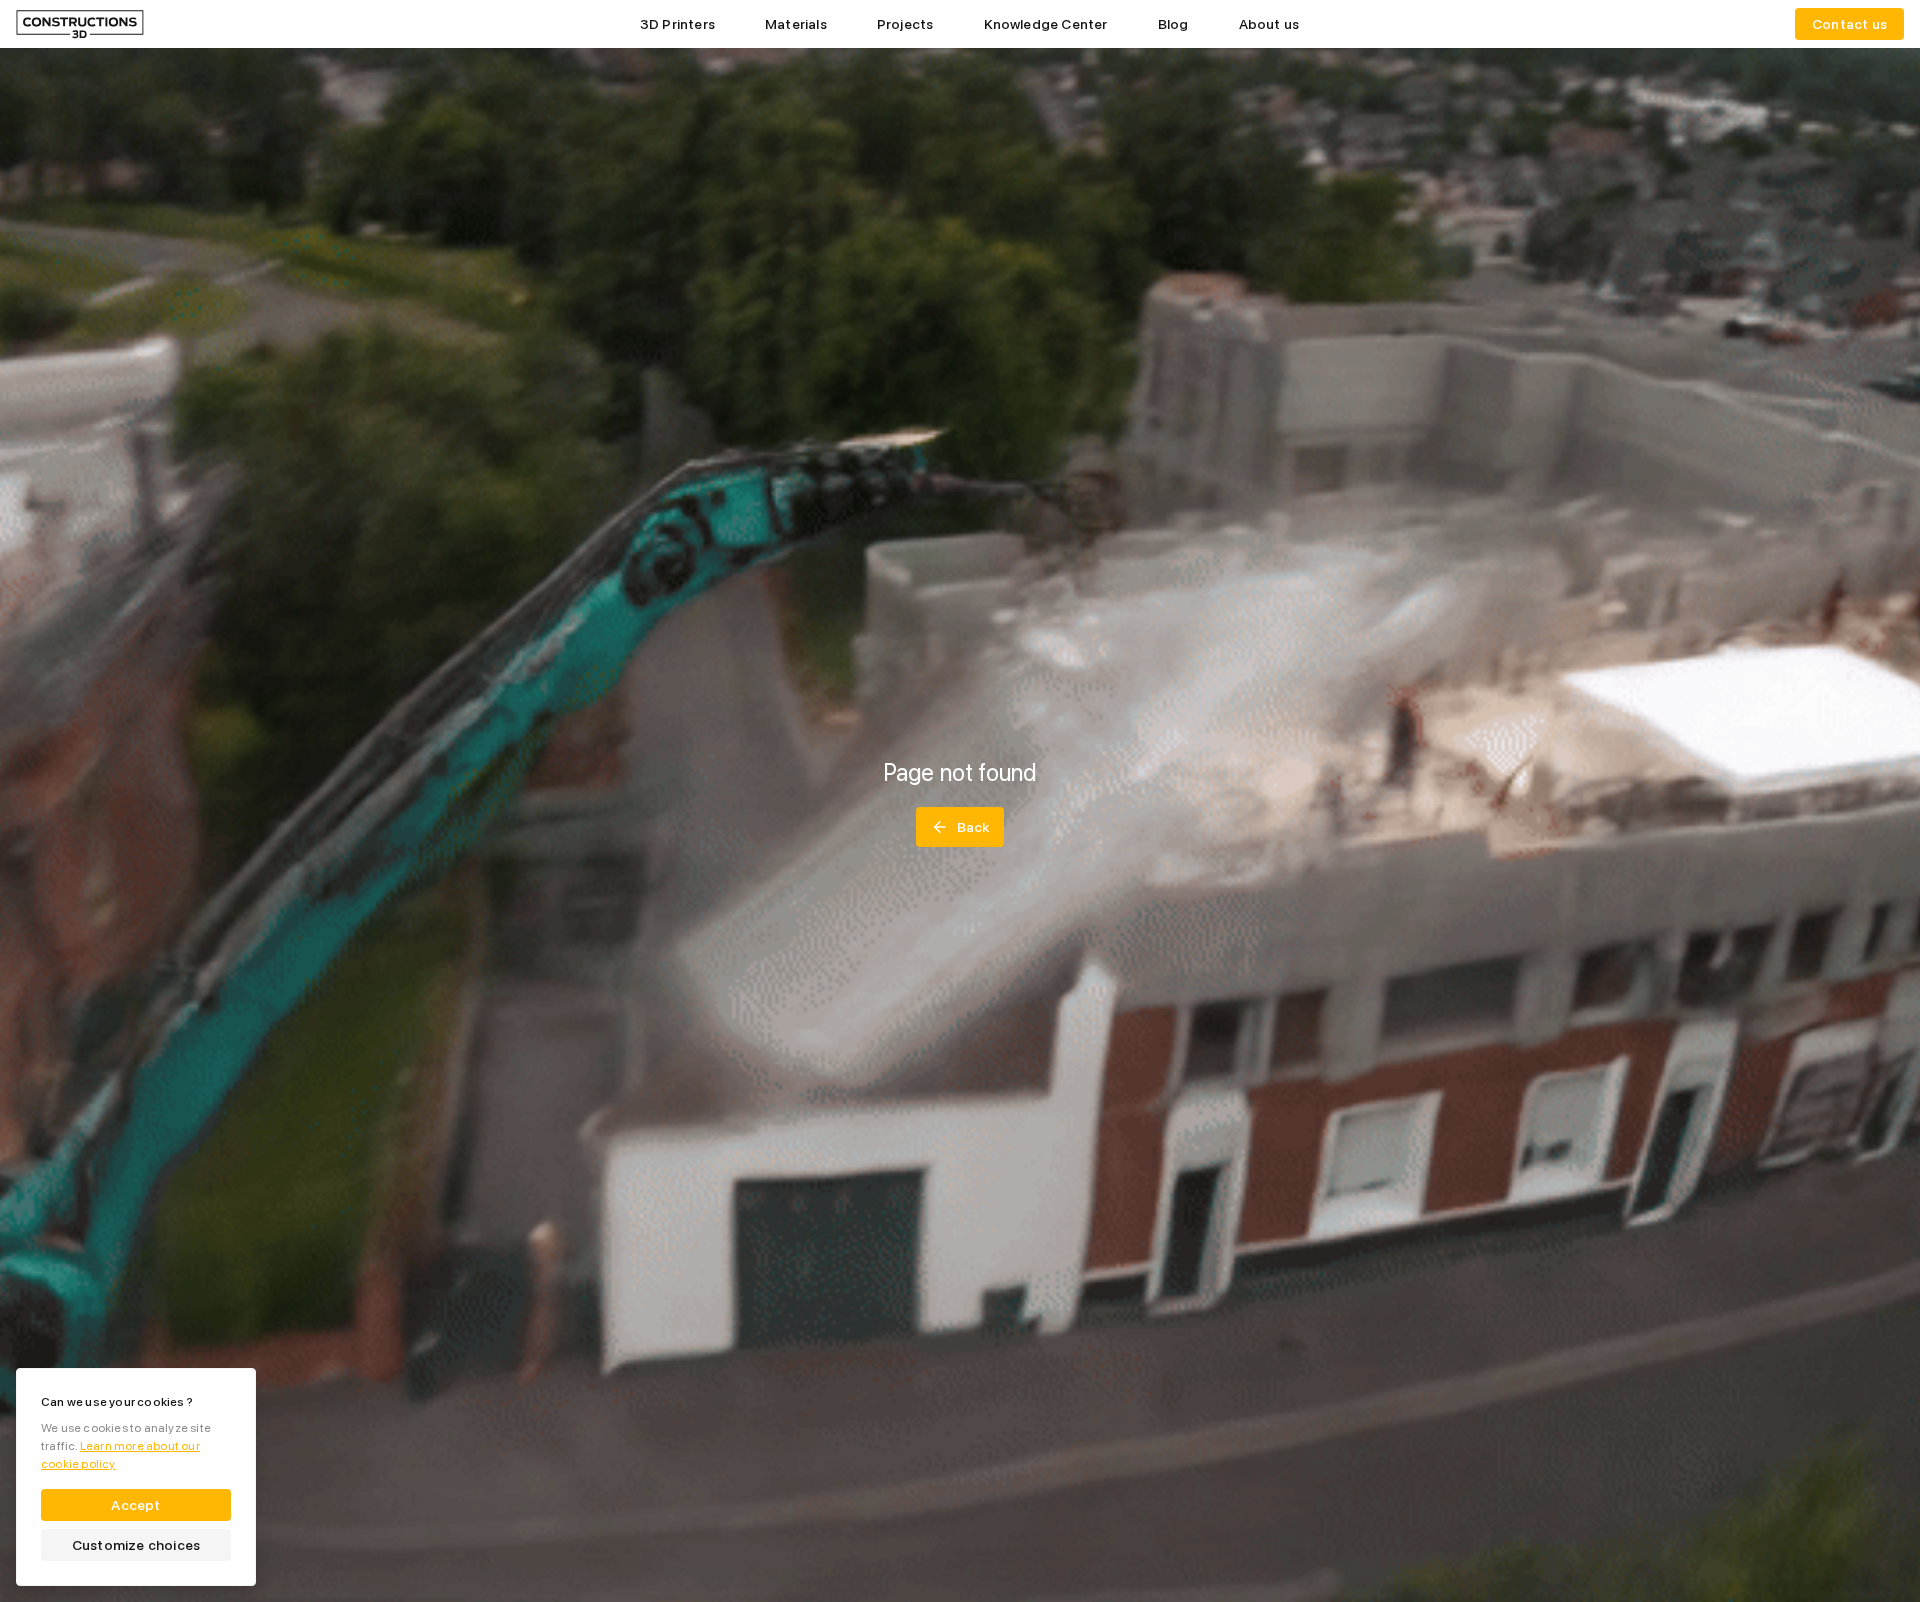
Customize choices (136, 1545)
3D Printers (677, 24)
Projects (905, 24)
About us (1269, 24)
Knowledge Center (1046, 24)
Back (973, 827)
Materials (796, 24)
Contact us (1849, 24)
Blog (1173, 24)
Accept (135, 1505)
